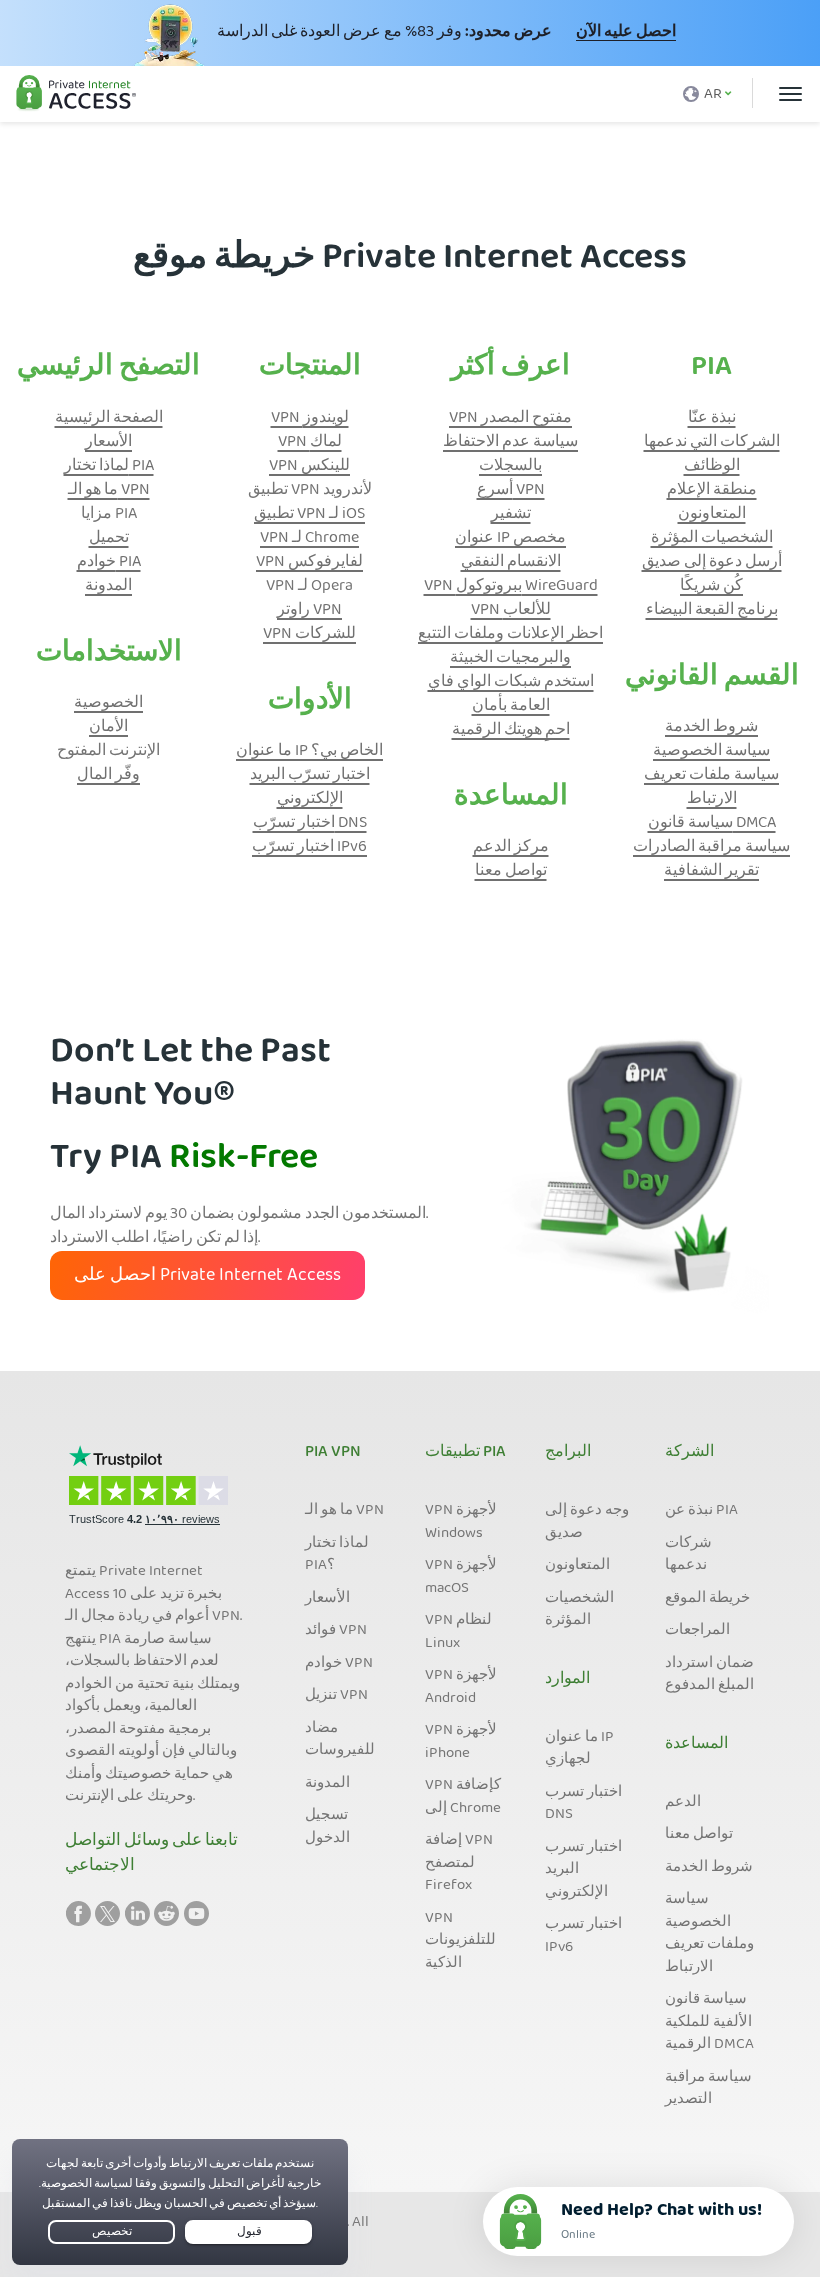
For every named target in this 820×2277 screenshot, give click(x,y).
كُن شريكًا (711, 587)
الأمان (108, 728)
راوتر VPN (309, 611)
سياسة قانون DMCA (712, 824)
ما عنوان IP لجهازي (579, 1749)
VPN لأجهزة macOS (461, 1577)
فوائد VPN (336, 1631)
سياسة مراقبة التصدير (708, 2089)
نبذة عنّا (712, 419)
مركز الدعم (511, 848)
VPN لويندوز (310, 419)
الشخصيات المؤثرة (712, 539)
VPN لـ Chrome (309, 539)
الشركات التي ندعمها (712, 443)
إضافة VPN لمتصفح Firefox (459, 1863)
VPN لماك (310, 443)
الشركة (689, 1453)
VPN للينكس (309, 467)
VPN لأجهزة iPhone (461, 1742)
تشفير (511, 515)
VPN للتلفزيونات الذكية (460, 1941)
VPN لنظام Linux (458, 1632)
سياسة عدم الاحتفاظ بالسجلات (510, 455)
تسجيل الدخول (327, 1827)
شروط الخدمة (711, 728)
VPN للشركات (309, 635)
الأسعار (108, 443)
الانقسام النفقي (511, 563)
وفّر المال (108, 776)
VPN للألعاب (511, 611)
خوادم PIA (109, 563)
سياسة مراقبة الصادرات (711, 848)
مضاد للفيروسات (340, 1740)
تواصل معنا (511, 872)
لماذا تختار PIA (109, 467)
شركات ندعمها (688, 1555)
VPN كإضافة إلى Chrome (463, 1797)
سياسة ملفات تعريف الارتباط (711, 788)
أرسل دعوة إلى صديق (712, 563)
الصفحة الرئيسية (109, 419)
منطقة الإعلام (712, 491)
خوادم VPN (339, 1664)
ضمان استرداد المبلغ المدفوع (709, 1675)
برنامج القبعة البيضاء (712, 611)
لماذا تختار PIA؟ (337, 1555)
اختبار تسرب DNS (583, 1804)
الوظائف (712, 467)
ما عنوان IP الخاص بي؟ (309, 752)
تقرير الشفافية (711, 872)
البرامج (568, 1453)
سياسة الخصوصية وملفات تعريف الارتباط (709, 1934)
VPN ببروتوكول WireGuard (511, 587)
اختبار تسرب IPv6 (583, 1936)
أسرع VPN (511, 491)
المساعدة (696, 1745)
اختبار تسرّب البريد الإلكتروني (310, 788)
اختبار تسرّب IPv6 (309, 848)
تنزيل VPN (336, 1696)
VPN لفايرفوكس (309, 563)
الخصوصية (108, 704)
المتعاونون (712, 515)
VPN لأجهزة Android (461, 1687)
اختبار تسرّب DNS (310, 824)
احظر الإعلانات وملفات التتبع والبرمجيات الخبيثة (510, 647)
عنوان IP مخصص (510, 539)
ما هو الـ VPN (109, 491)
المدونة (108, 587)
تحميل (109, 539)
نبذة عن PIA (701, 1511)
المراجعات (697, 1631)
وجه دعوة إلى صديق (587, 1522)
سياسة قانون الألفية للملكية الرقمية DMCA (709, 2022)
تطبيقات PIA (465, 1453)
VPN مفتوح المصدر (510, 419)
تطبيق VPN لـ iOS (309, 515)
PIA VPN (333, 1453)
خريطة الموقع (707, 1599)
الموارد (567, 1680)
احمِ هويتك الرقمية (511, 731)
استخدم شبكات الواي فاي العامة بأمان (511, 695)
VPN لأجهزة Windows (461, 1522)
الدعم (683, 1803)
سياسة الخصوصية (711, 752)
